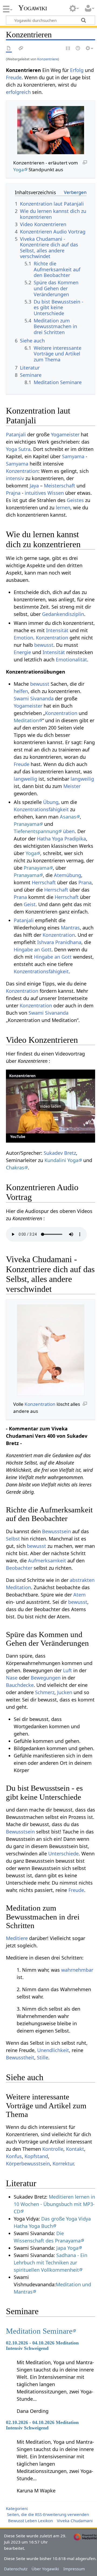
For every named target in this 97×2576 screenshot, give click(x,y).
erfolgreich (18, 92)
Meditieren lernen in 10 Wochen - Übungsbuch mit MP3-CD (54, 2204)
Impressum (74, 2569)
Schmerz (45, 1692)
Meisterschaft (60, 486)
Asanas (68, 817)
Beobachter (19, 1568)
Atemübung (67, 875)
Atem (79, 1595)
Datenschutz (16, 2569)
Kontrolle (53, 2149)
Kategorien (16, 2508)
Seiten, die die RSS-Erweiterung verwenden (48, 2514)
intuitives (35, 493)
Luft (67, 1670)
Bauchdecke (20, 1685)
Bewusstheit (20, 2057)
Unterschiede (63, 1853)
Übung (51, 802)
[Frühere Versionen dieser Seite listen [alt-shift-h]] (78, 49)
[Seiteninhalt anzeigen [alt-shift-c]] (9, 49)
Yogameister (65, 434)
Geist (30, 904)
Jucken (65, 1692)
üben (69, 831)
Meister (72, 786)
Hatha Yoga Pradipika (61, 839)
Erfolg (77, 70)
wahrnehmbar (77, 1970)
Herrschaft (44, 882)
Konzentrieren (22, 1076)
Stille (43, 2057)
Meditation (26, 720)
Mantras (70, 928)
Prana (85, 882)
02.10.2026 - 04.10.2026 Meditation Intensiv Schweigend (42, 2346)
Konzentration (22, 471)
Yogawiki (33, 8)
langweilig (25, 779)
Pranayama (27, 824)
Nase (12, 1678)
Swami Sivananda (34, 698)
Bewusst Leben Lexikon (30, 2521)
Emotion (23, 638)
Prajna (13, 493)
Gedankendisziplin (63, 614)
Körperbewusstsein (28, 2163)
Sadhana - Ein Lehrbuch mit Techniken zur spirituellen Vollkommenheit (51, 2262)
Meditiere (17, 1938)
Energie (22, 652)
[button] (51, 1106)
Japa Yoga (67, 2248)
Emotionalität (71, 659)
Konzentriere (48, 59)
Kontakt (75, 2149)
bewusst (44, 645)
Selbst (13, 1539)
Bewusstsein (56, 1531)
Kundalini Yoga (61, 1160)
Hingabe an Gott (33, 949)
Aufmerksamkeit (47, 1561)
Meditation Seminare (39, 2331)
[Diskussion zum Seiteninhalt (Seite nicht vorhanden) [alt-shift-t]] (21, 49)
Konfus (14, 2156)
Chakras (15, 1167)
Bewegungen (46, 1678)
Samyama (73, 456)
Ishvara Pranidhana (59, 942)
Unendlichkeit (53, 2050)
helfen (21, 691)
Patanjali (16, 434)
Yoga (19, 169)
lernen (63, 507)
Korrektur (63, 2163)
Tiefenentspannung (36, 831)
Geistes (75, 500)
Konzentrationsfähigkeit (41, 809)
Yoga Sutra (18, 449)
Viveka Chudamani (75, 2521)
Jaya (34, 486)
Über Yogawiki (45, 2569)
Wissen (56, 493)
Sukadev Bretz (60, 1153)
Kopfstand (36, 2156)
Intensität (57, 630)
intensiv (15, 478)
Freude (14, 77)
